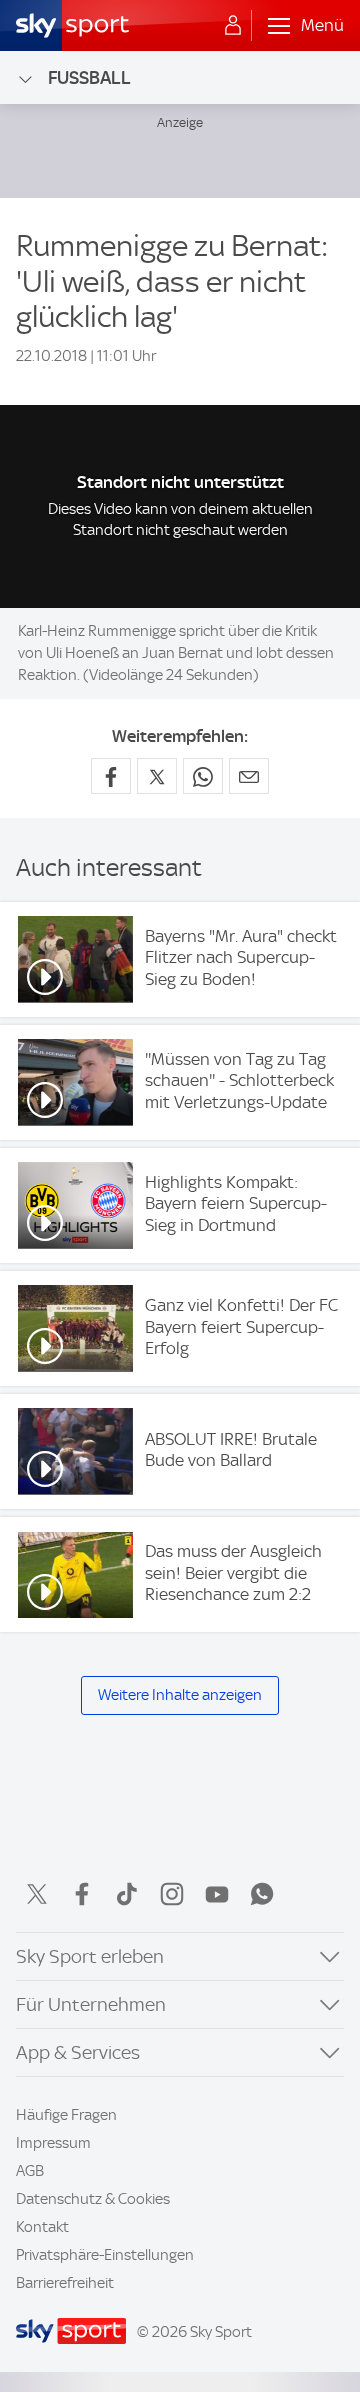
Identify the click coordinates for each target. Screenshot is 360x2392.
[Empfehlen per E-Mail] (249, 776)
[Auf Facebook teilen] (111, 776)
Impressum (53, 2143)
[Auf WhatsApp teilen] (203, 776)
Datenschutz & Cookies (93, 2199)
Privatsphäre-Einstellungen (105, 2255)
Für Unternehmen (91, 2004)
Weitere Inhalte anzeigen (180, 1695)
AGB (30, 2171)
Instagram (172, 1894)
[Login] (233, 26)
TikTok (127, 1894)
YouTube (217, 1894)
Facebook (82, 1894)
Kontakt (42, 2227)
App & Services (78, 2052)
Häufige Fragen (66, 2115)
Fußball (89, 77)
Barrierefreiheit (65, 2283)
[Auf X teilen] (157, 776)
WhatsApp (262, 1894)
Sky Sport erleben (90, 1956)
